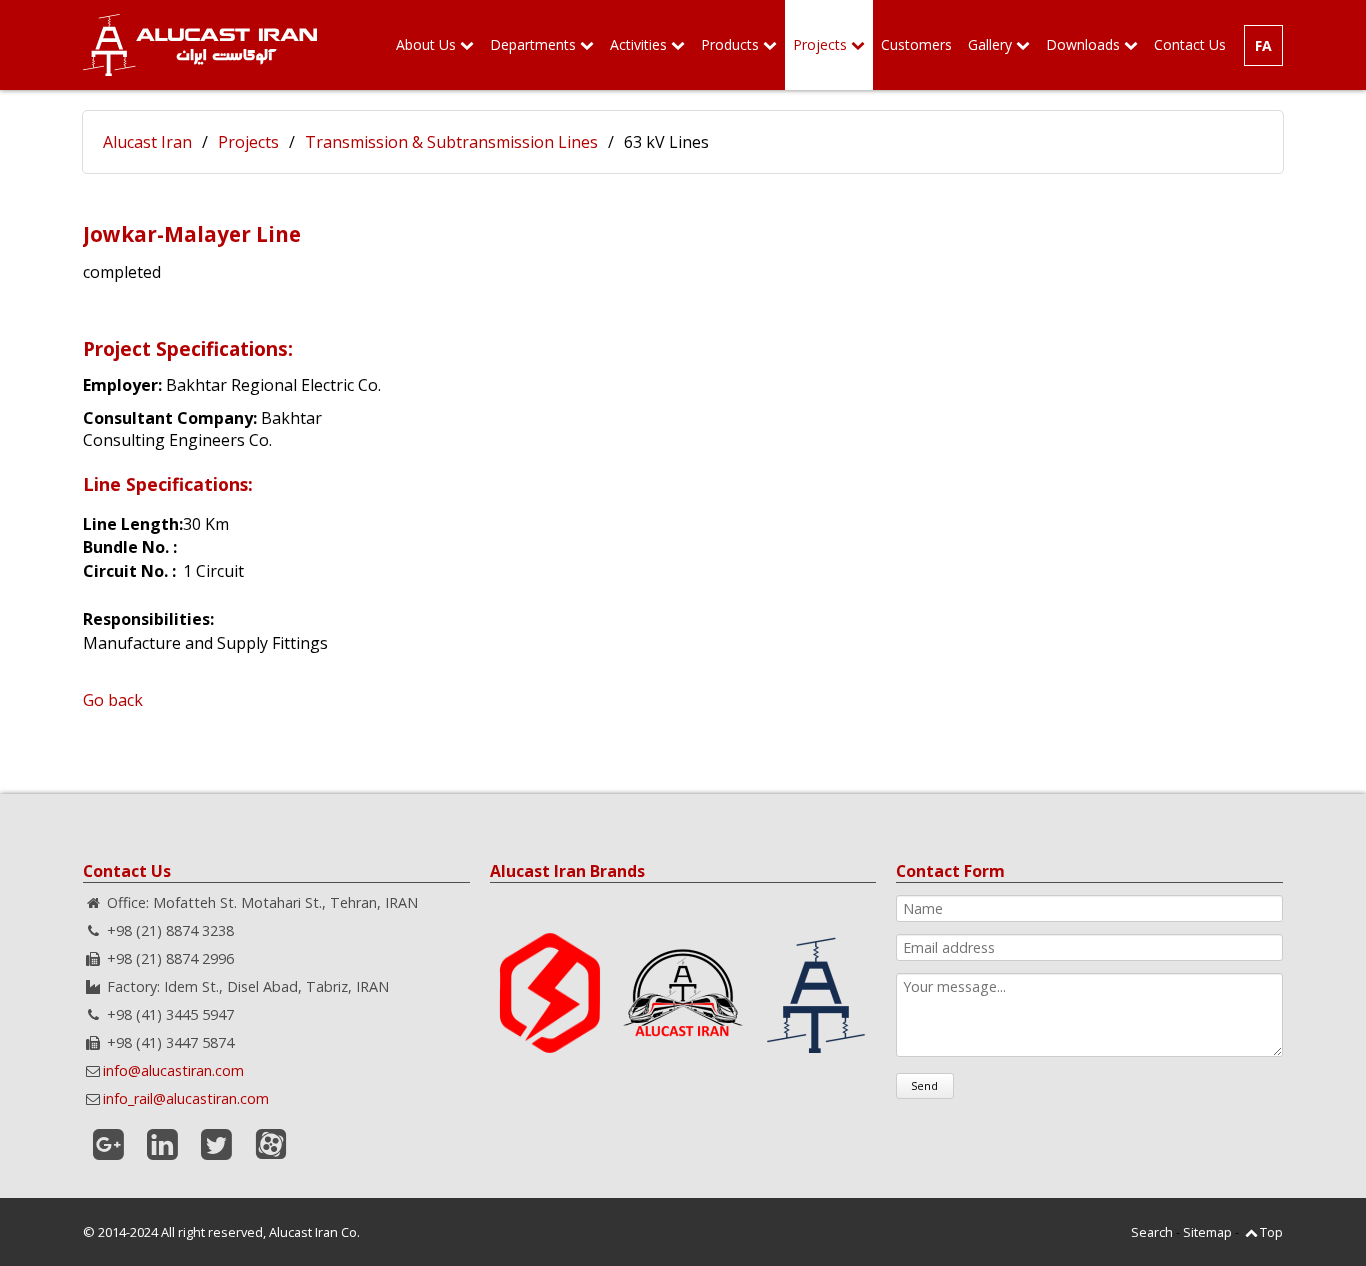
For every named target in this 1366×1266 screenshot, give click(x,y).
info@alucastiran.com (173, 1070)
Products (730, 44)
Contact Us (1190, 44)
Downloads (1083, 44)
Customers (916, 44)
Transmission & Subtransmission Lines (451, 142)
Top (1271, 1232)
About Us (426, 44)
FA (1263, 45)
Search (1152, 1232)
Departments (533, 44)
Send (924, 1085)
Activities (638, 44)
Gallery (990, 44)
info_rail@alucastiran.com (186, 1098)
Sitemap (1207, 1232)
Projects (820, 44)
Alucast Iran (147, 142)
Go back (113, 700)
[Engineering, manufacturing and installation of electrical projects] (200, 45)
